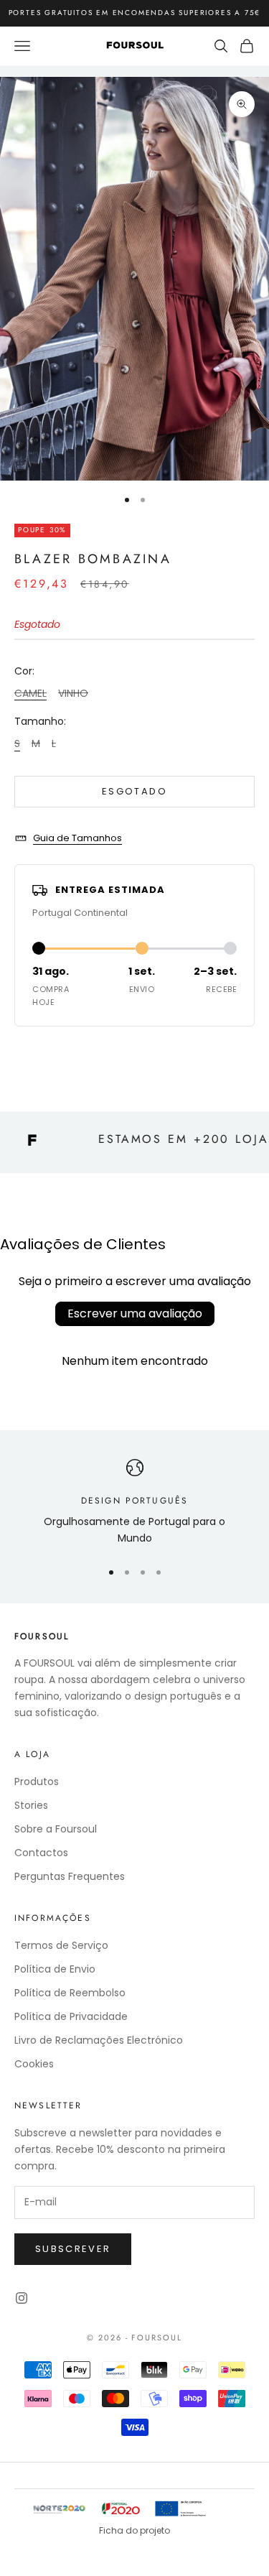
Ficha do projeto (134, 2530)
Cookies (34, 2064)
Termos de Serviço (61, 1945)
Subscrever (73, 2249)
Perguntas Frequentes (70, 1876)
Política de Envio (55, 1969)
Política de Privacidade (71, 2016)
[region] (134, 1503)
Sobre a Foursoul (56, 1829)
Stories (31, 1805)
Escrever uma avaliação (135, 1314)
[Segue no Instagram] (22, 2298)
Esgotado (134, 791)
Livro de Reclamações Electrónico (99, 2040)
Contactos (41, 1853)
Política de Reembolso (70, 1993)
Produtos (37, 1782)
